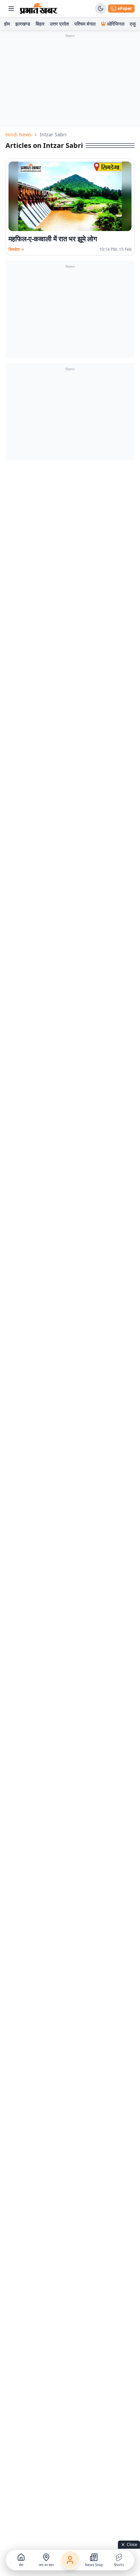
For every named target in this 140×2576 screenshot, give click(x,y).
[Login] (70, 2560)
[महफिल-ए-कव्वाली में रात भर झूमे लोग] (70, 196)
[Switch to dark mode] (101, 9)
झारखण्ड (23, 24)
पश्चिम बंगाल (85, 24)
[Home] (39, 9)
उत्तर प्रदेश (59, 24)
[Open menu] (11, 9)
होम (7, 24)
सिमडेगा (16, 249)
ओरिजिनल (116, 24)
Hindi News (19, 134)
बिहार (40, 24)
